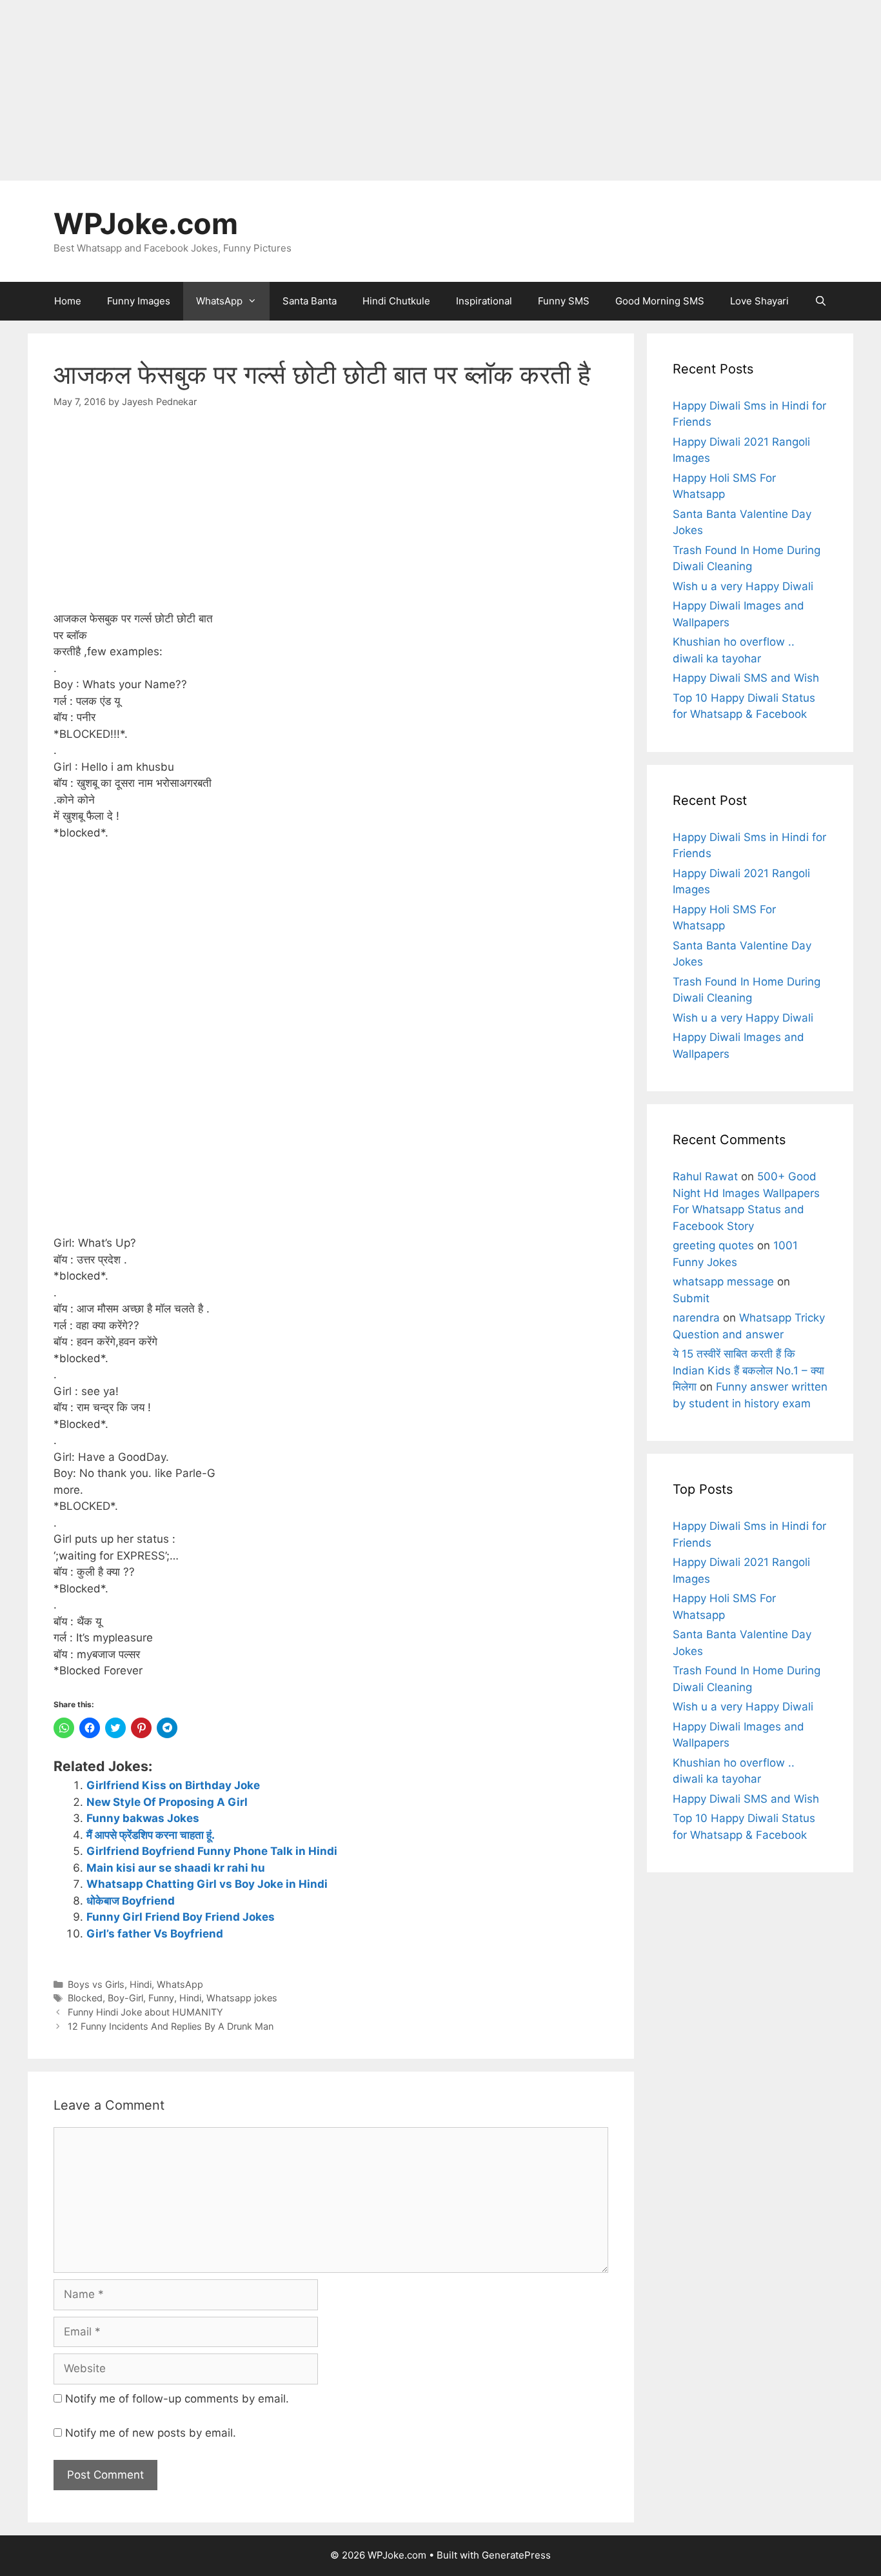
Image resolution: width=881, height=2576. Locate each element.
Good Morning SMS (660, 301)
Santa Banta (310, 301)
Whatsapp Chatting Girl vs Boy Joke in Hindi (207, 1884)
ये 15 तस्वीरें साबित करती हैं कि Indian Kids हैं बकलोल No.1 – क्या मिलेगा (748, 1370)
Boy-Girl (125, 1998)
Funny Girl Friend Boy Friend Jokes (181, 1917)
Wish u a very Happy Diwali (743, 586)
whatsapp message (723, 1282)
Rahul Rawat (705, 1176)
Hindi (141, 1984)
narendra (696, 1318)
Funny (161, 1998)
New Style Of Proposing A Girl (167, 1802)
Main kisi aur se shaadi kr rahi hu (176, 1868)
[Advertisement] (387, 90)
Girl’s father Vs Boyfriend (155, 1934)
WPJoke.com (146, 223)
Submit (691, 1298)
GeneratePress (516, 2555)
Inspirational (484, 301)
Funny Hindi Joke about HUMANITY (145, 2012)
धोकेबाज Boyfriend (131, 1901)
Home (68, 301)
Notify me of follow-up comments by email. (177, 2399)
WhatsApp (219, 301)
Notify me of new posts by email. (151, 2433)
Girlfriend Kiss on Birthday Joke (173, 1785)
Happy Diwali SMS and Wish (746, 678)
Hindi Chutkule (396, 301)
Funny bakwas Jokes (143, 1818)
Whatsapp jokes (242, 1998)
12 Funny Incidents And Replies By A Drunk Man (171, 2026)
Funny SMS (564, 301)
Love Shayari (759, 301)
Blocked (85, 1998)
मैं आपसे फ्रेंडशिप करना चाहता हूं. (151, 1835)
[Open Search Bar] (821, 301)
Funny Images (139, 301)
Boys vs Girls (96, 1984)
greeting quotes (713, 1245)
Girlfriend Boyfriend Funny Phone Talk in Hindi (212, 1851)
